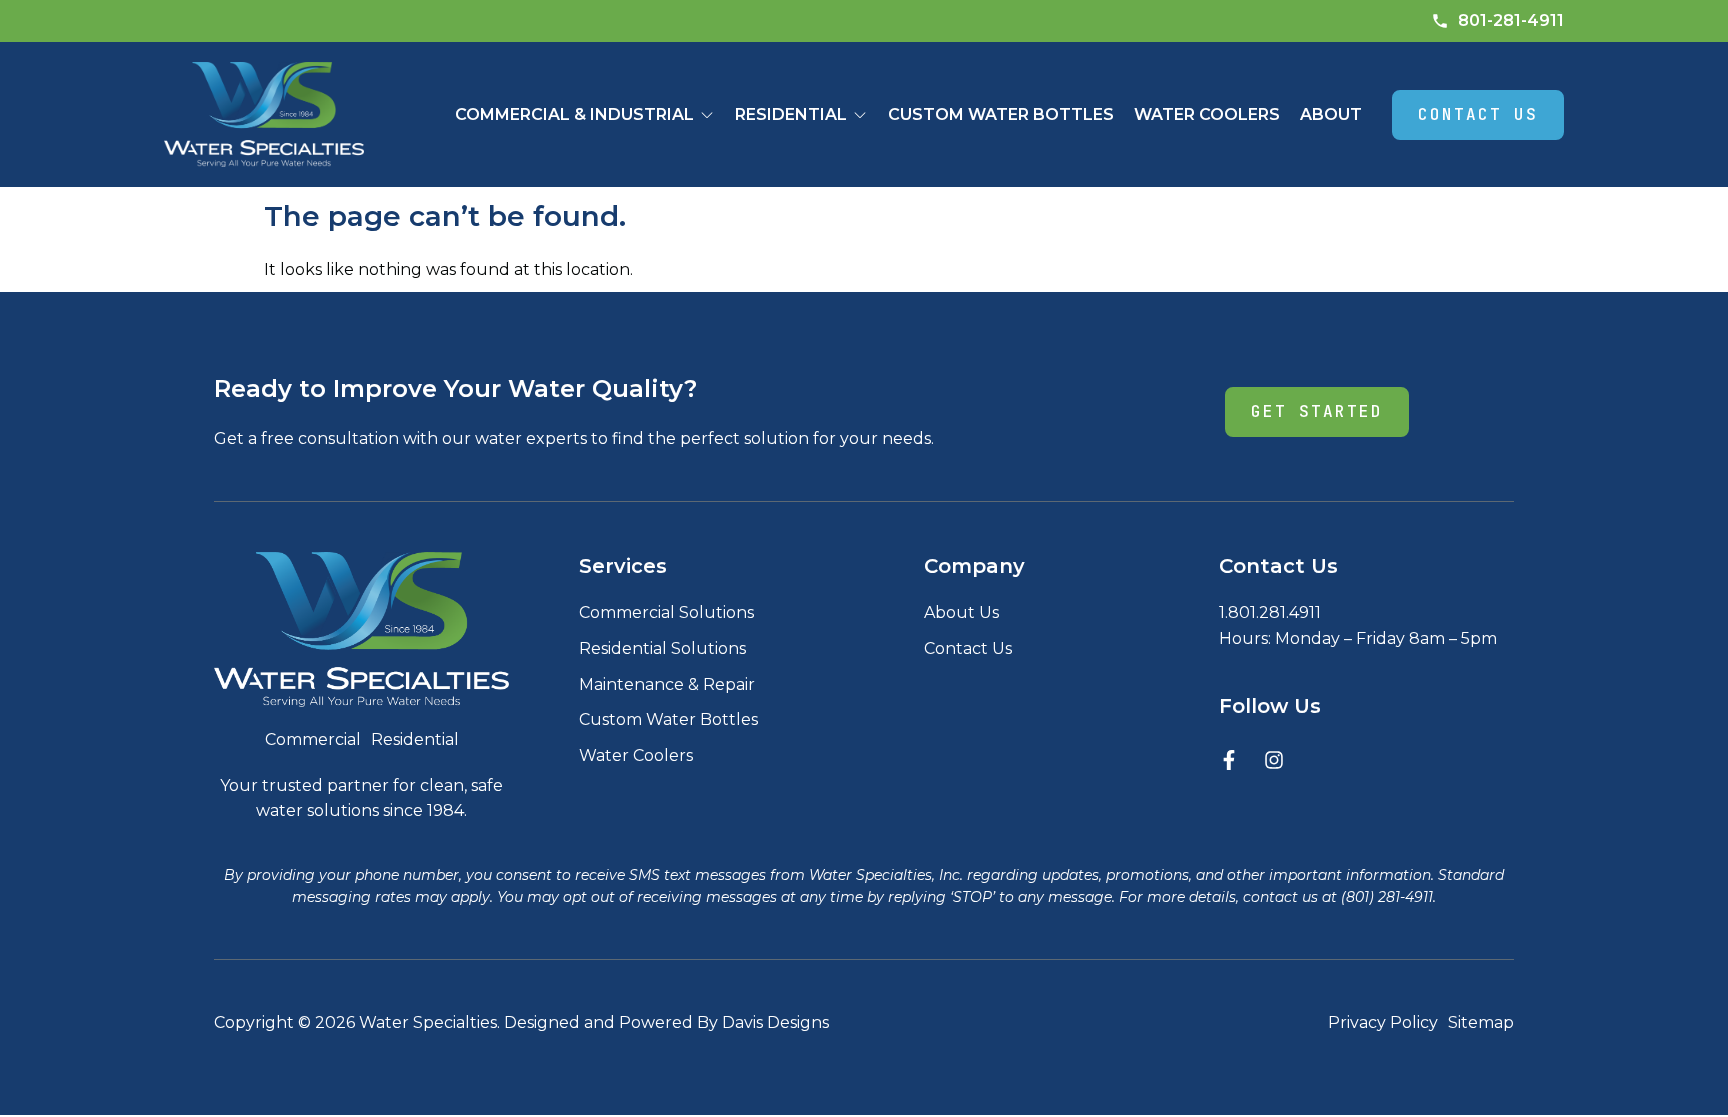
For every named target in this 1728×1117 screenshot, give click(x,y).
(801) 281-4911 (1387, 897)
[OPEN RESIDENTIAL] (860, 115)
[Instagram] (1274, 760)
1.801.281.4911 (1270, 612)
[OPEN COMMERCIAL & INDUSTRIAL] (707, 115)
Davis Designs (775, 1022)
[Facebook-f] (1229, 760)
